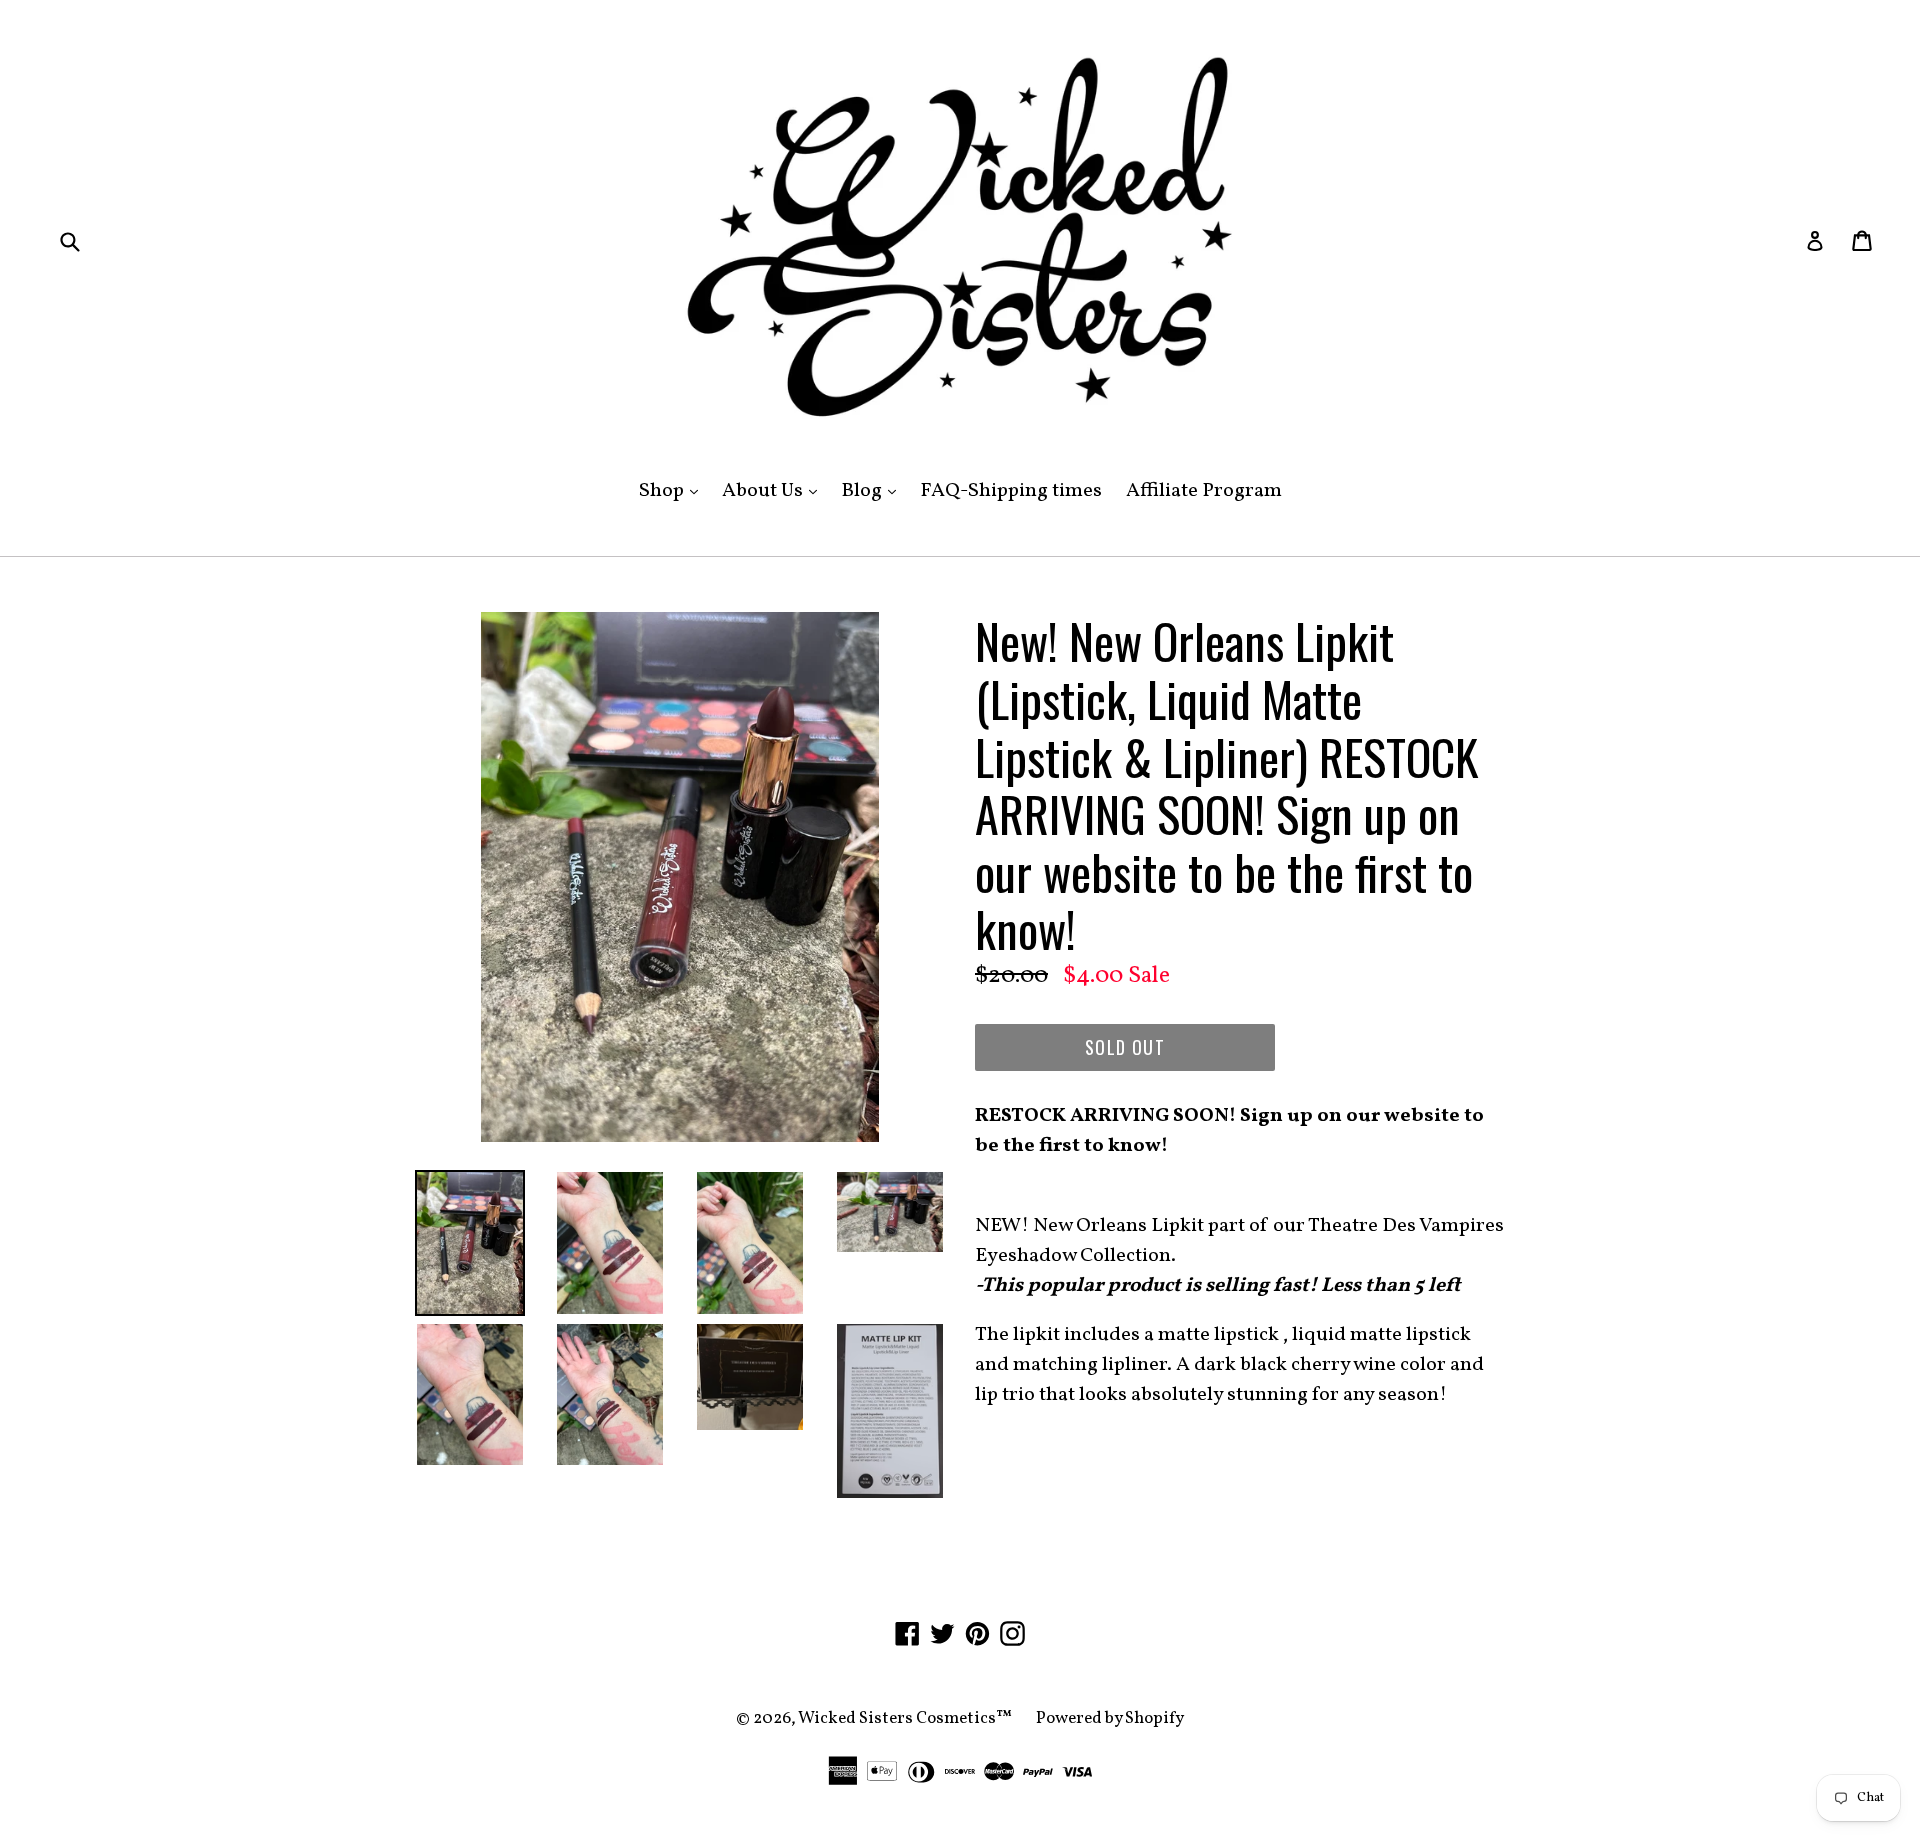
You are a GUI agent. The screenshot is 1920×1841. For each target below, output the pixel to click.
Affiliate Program (1204, 491)
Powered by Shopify (1110, 1718)
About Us (774, 490)
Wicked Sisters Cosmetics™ (905, 1718)
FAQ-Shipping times (1011, 491)
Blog (873, 490)
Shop (673, 490)
